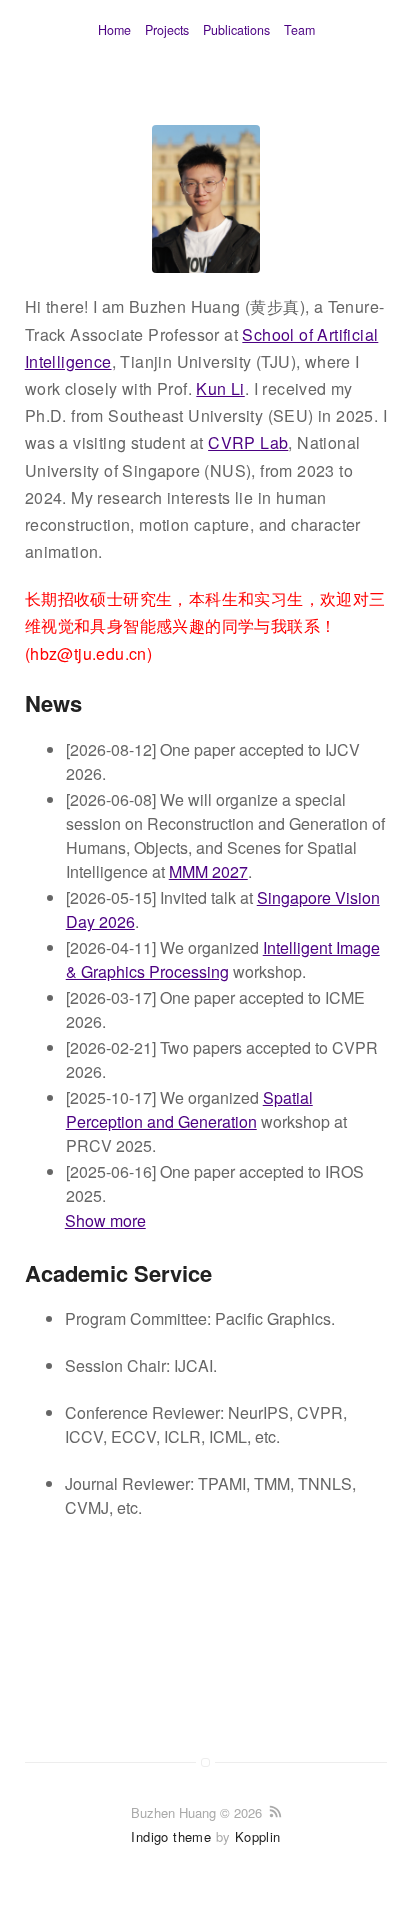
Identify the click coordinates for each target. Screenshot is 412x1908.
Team (299, 30)
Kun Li (220, 388)
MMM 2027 (208, 871)
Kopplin (258, 1836)
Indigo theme (171, 1836)
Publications (236, 30)
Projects (167, 30)
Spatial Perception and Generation (189, 1109)
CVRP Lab (248, 442)
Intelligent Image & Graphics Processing (223, 959)
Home (114, 30)
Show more (105, 1220)
